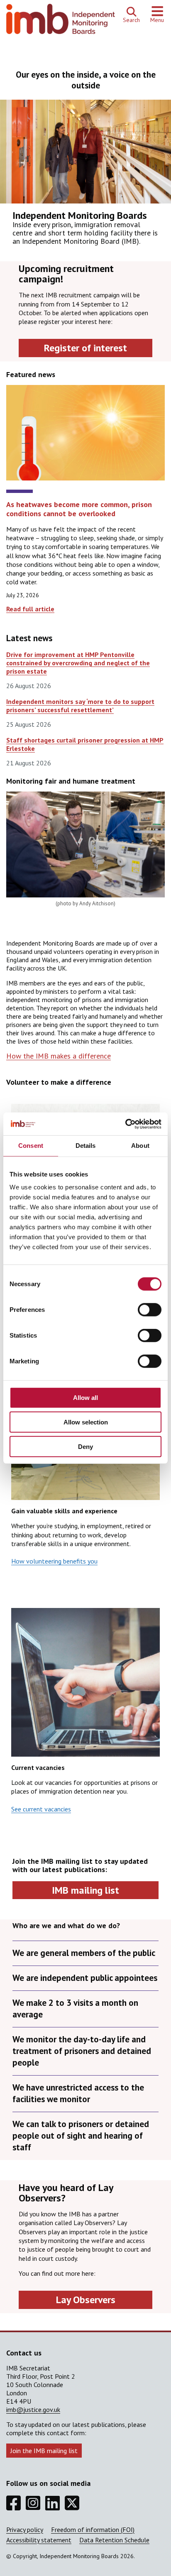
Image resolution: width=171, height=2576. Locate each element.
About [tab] (140, 1146)
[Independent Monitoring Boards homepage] (61, 21)
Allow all (85, 1398)
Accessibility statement (39, 2540)
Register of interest (85, 348)
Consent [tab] (31, 1146)
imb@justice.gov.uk (33, 2409)
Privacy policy (25, 2529)
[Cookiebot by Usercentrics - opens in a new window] (125, 1124)
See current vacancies (41, 1809)
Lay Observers (86, 2300)
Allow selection (86, 1422)
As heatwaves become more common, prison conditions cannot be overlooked (79, 509)
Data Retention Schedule (114, 2540)
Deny (85, 1447)
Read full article (30, 609)
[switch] (150, 1310)
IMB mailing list (85, 1890)
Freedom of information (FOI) (93, 2529)
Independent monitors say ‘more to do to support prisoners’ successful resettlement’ (80, 706)
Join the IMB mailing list (44, 2451)
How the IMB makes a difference (59, 1056)
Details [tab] (86, 1146)
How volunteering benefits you (54, 1561)
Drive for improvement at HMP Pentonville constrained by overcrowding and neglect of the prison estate (78, 663)
